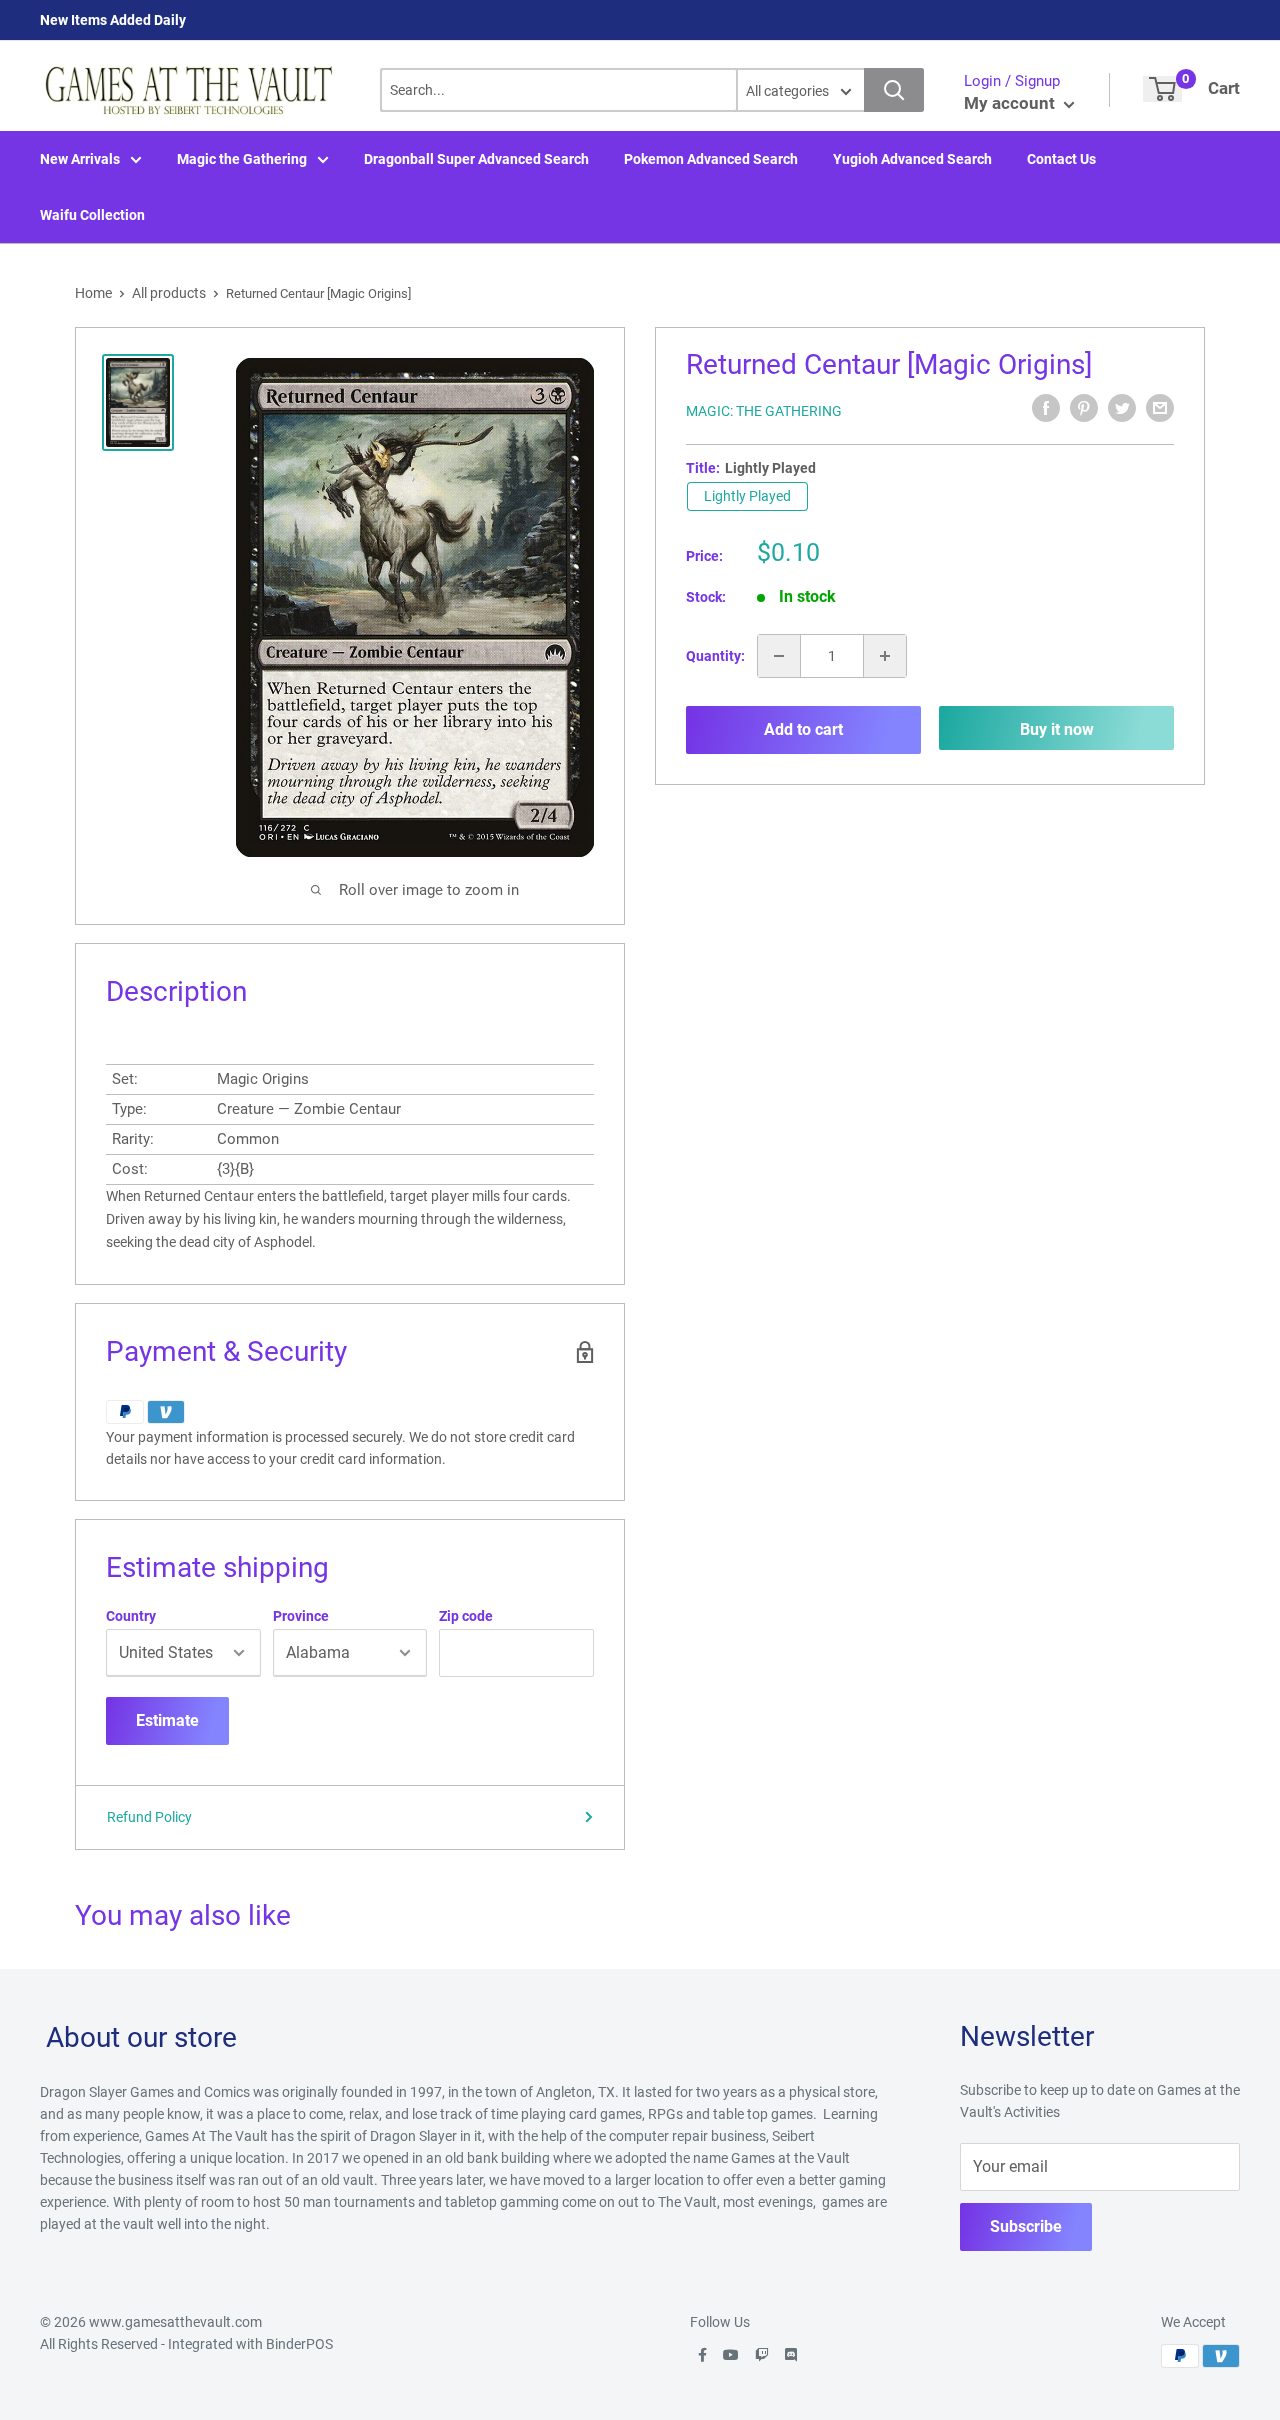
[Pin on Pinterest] (1084, 408)
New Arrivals (80, 159)
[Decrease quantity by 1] (779, 656)
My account (1011, 103)
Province (301, 1616)
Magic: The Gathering (764, 411)
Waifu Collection (92, 215)
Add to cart (803, 729)
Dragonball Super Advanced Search (476, 159)
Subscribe (1026, 2226)
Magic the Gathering (242, 159)
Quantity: (715, 656)
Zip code (466, 1616)
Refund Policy (149, 1817)
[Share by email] (1160, 408)
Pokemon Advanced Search (711, 159)
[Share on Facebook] (1046, 408)
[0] (1162, 89)
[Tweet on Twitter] (1122, 408)
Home (93, 293)
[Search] (894, 90)
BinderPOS (299, 2344)
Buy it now (1057, 729)
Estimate (167, 1720)
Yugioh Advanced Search (912, 159)
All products (169, 293)
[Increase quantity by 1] (885, 656)
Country (131, 1616)
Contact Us (1061, 159)
